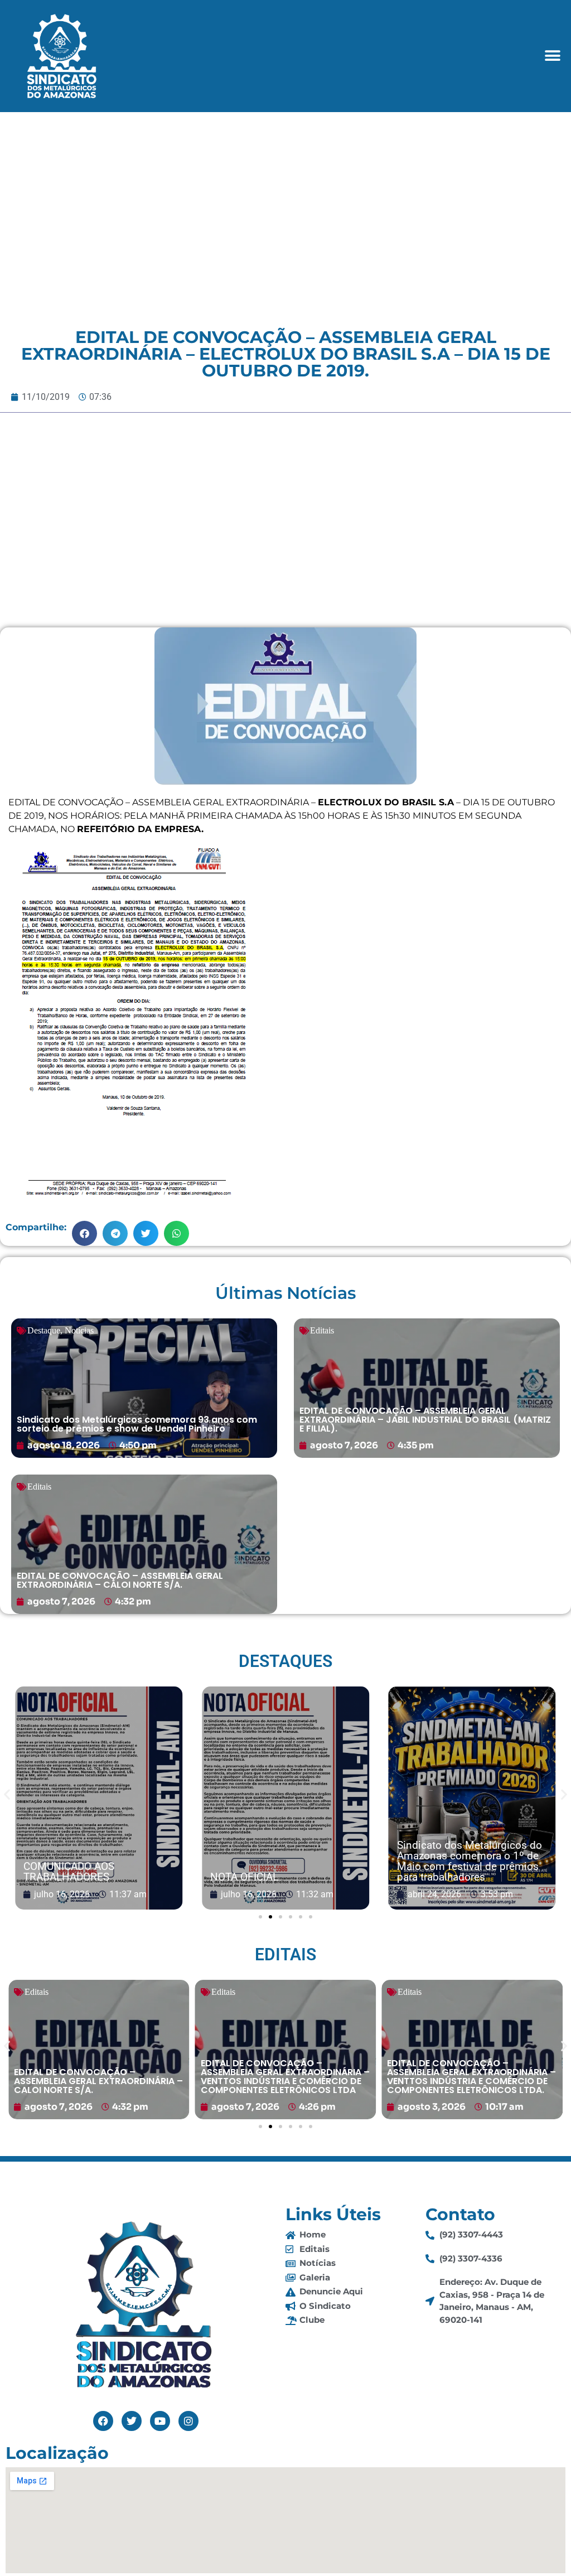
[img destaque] (144, 1388)
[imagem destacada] (130, 1799)
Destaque (44, 1330)
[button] (553, 56)
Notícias (79, 1330)
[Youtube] (160, 2421)
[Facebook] (103, 2421)
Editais (322, 1330)
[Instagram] (188, 2421)
